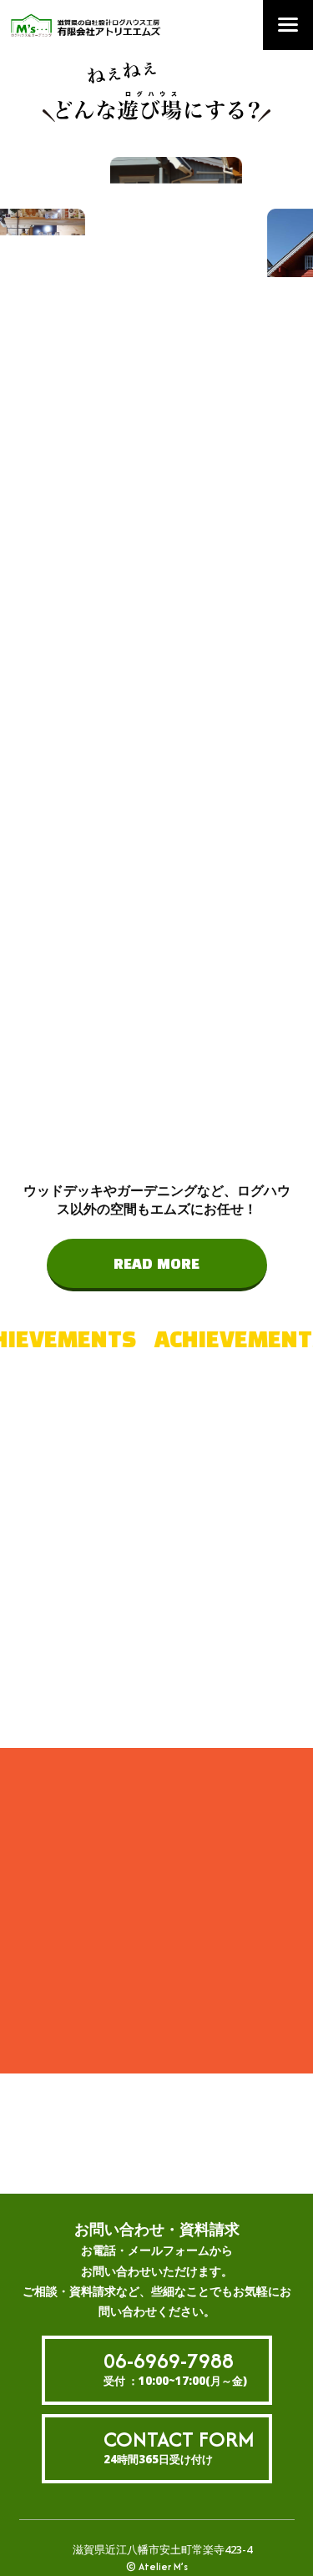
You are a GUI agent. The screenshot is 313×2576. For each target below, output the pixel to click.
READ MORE (156, 1265)
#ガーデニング (148, 1695)
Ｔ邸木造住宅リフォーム (125, 1988)
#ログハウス (142, 1542)
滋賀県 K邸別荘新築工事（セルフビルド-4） (124, 1920)
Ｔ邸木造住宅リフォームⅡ (121, 1957)
